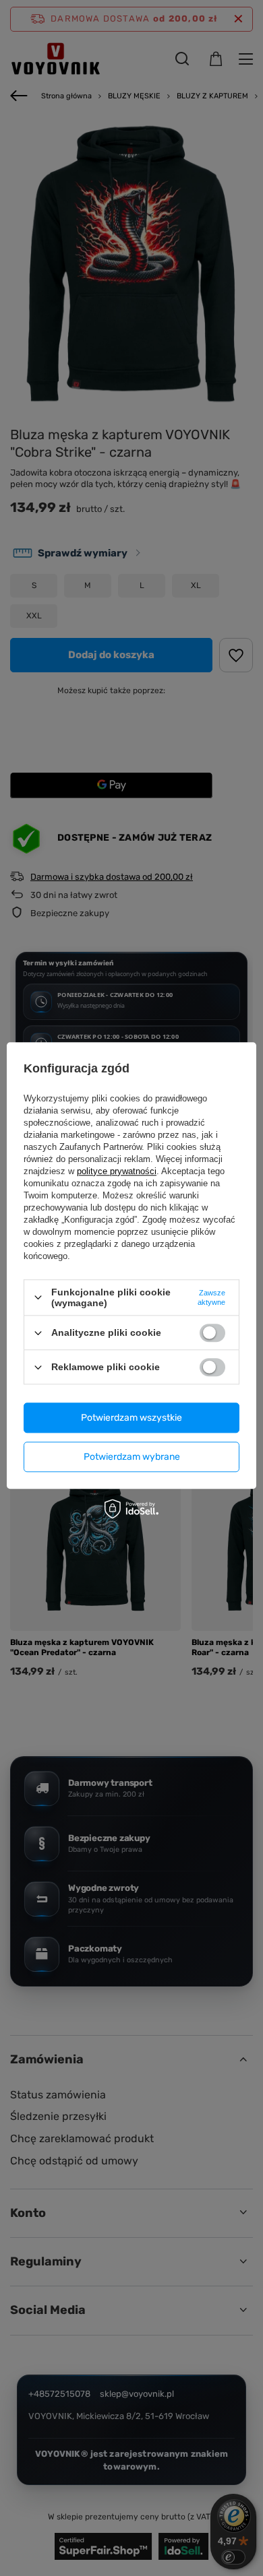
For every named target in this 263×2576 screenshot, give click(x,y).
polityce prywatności (117, 1171)
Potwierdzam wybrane (132, 1457)
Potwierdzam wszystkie (131, 1418)
